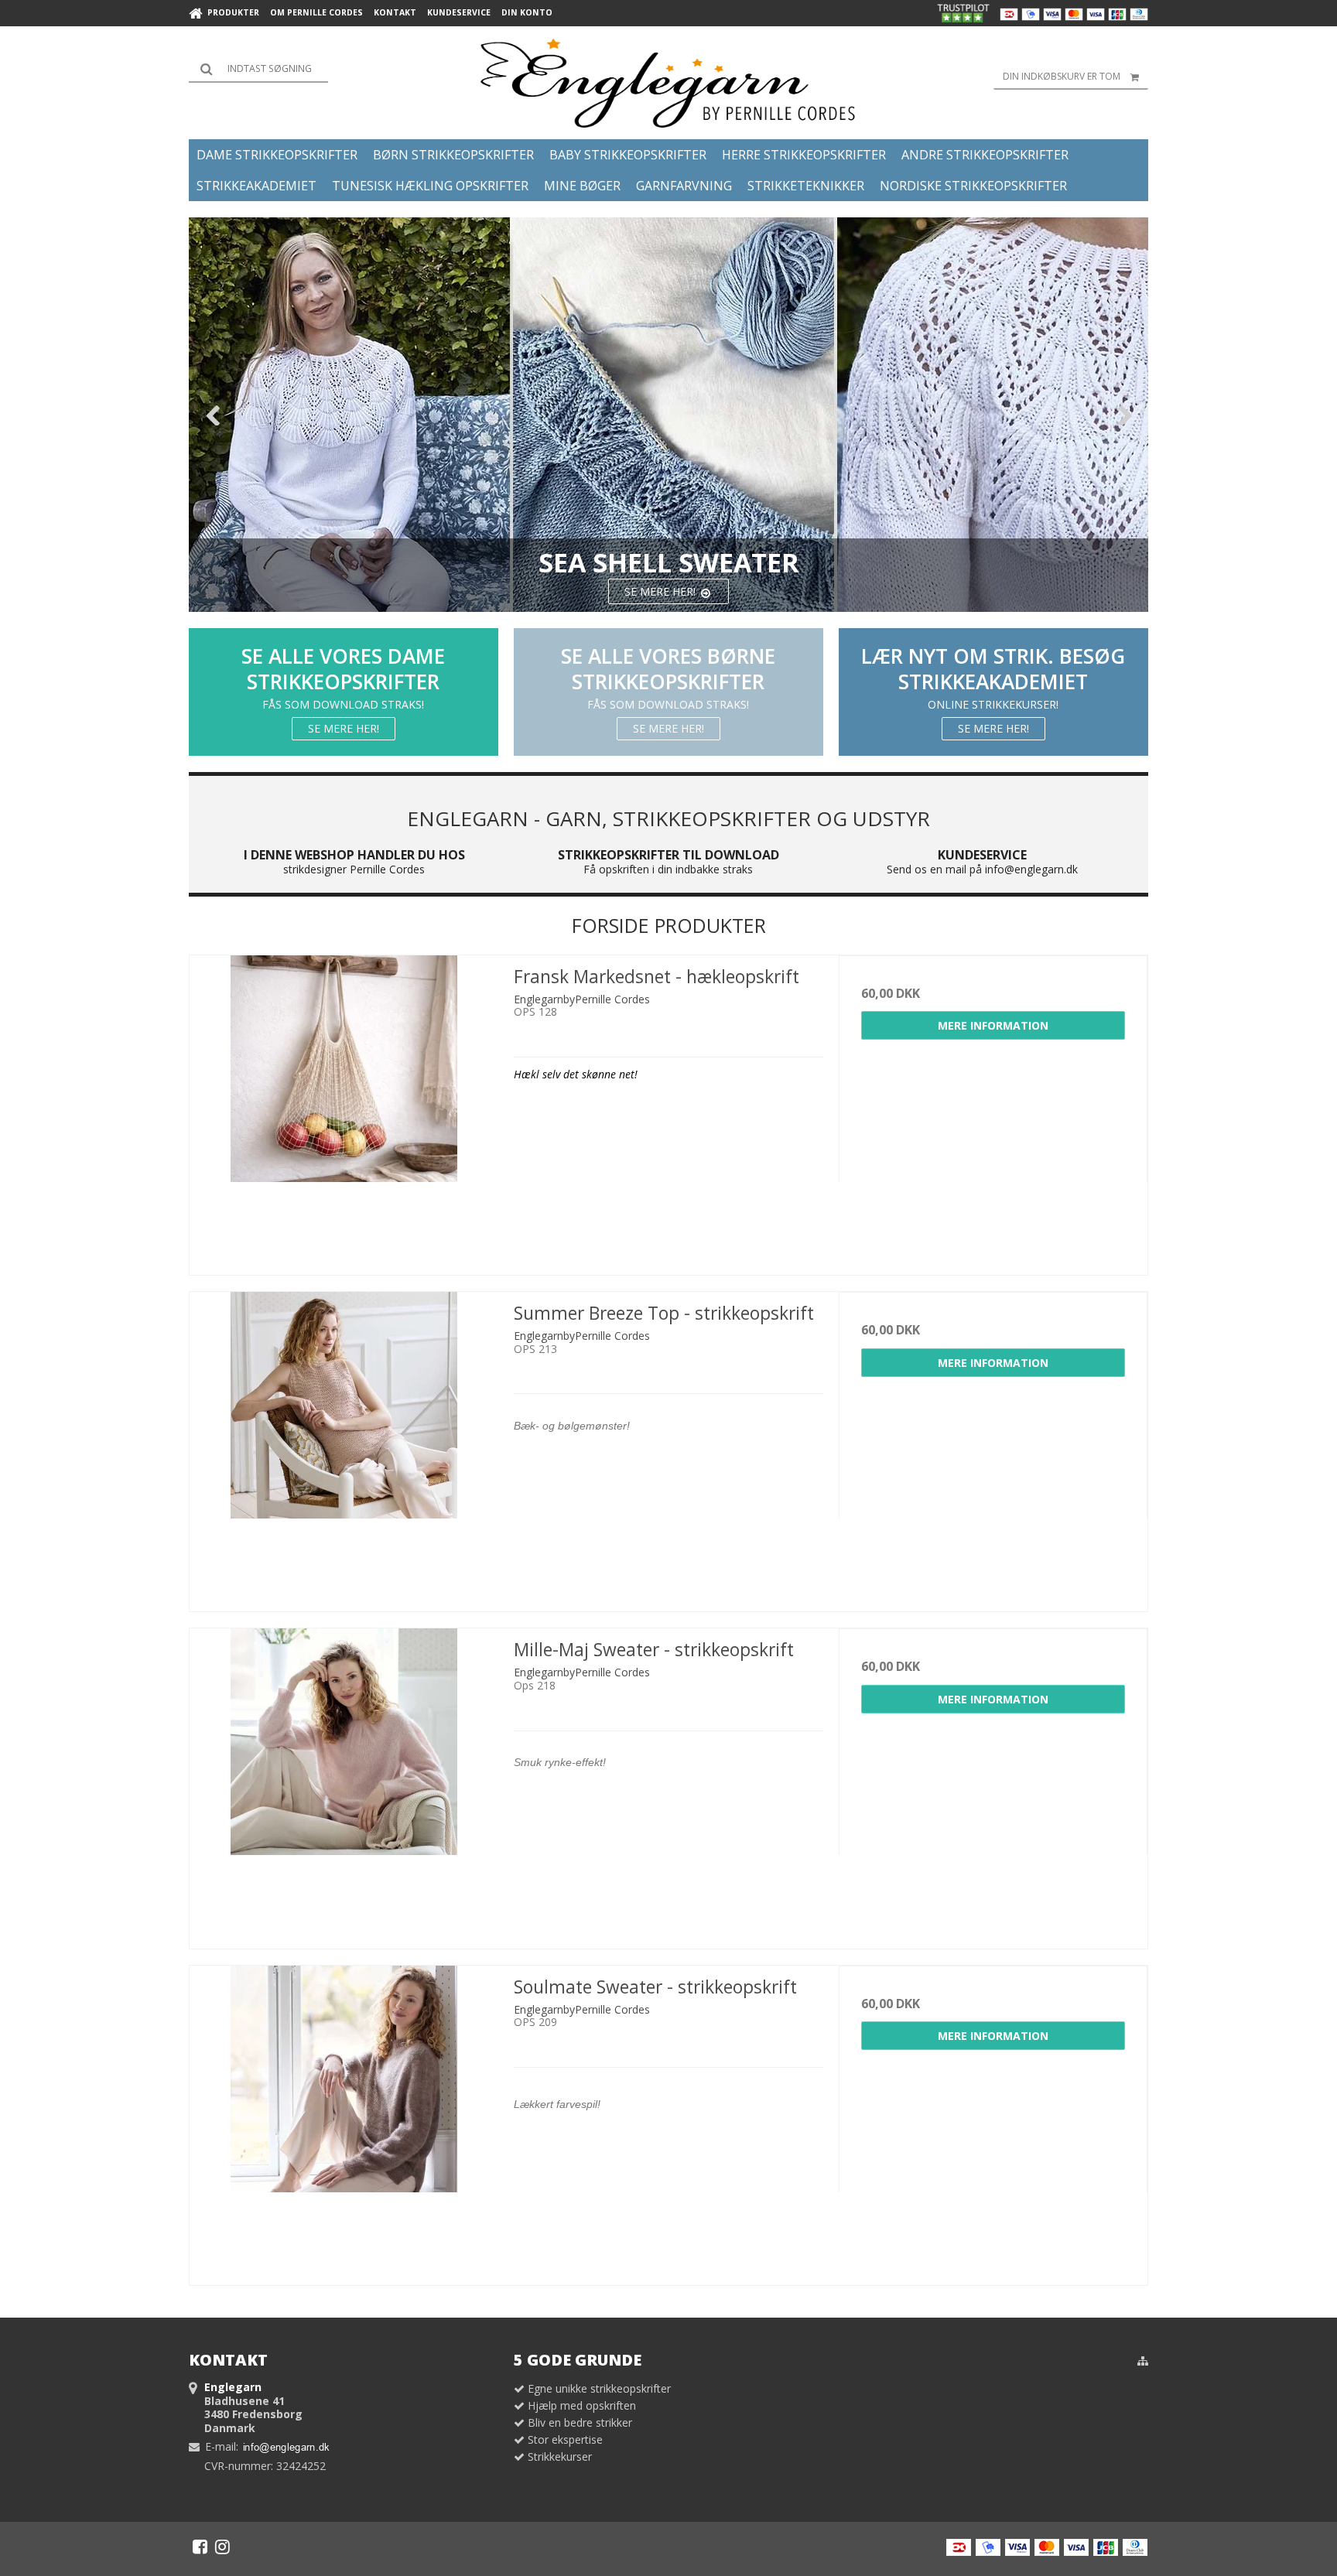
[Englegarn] (669, 83)
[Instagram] (222, 2547)
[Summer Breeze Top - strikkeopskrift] (344, 1446)
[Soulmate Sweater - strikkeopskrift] (344, 2120)
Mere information (993, 1025)
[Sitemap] (1143, 2361)
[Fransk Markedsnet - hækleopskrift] (344, 1110)
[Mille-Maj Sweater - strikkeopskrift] (344, 1783)
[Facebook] (200, 2547)
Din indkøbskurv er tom (1062, 76)
